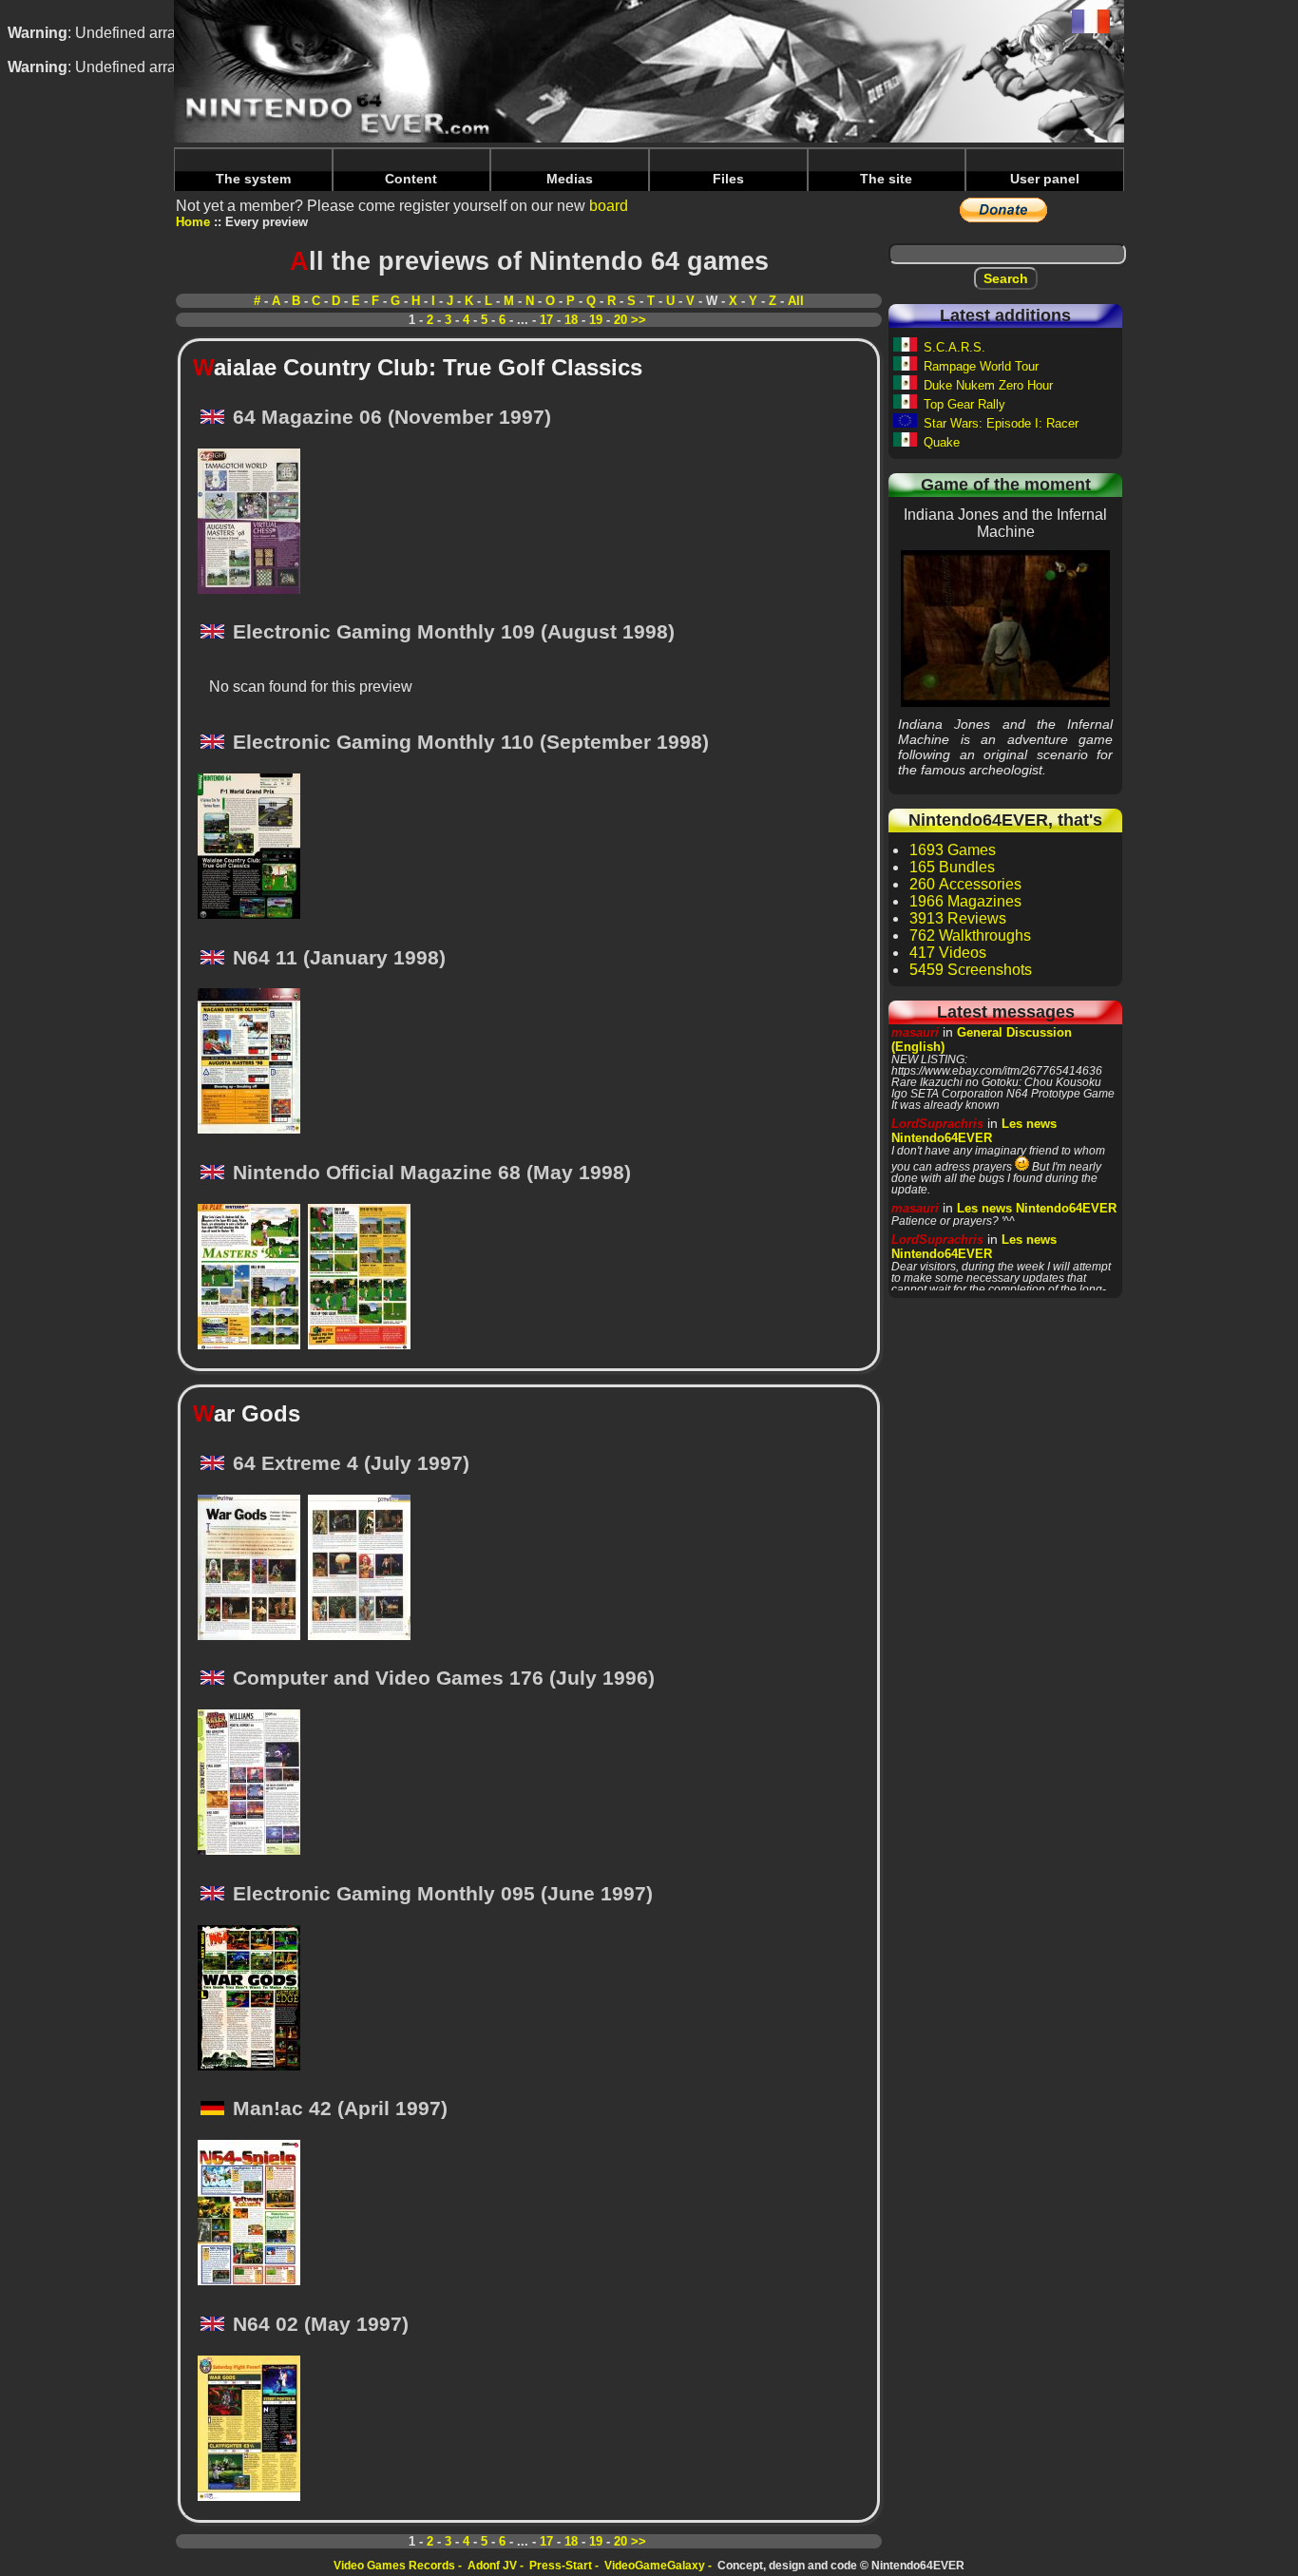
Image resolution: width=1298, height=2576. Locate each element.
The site (886, 179)
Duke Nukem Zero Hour (988, 385)
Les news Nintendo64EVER (974, 1131)
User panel (1045, 179)
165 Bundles (952, 867)
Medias (570, 179)
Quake (942, 442)
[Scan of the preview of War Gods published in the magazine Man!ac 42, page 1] (253, 2214)
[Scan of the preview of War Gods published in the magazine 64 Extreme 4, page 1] (253, 1569)
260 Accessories (965, 884)
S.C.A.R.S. (954, 347)
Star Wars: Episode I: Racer (1001, 423)
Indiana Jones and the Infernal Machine (1006, 628)
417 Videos (948, 953)
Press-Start (561, 2566)
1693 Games (953, 850)
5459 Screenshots (971, 970)
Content (411, 179)
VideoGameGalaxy (655, 2566)
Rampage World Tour (981, 366)
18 (571, 320)
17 (546, 320)
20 (620, 320)
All (796, 301)
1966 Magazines (965, 901)
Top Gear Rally (964, 404)
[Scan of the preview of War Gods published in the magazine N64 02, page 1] (253, 2430)
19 (596, 320)
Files (728, 179)
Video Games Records (394, 2566)
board (609, 206)
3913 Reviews (958, 918)
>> (639, 320)
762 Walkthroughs (970, 935)
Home (193, 222)
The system (253, 179)
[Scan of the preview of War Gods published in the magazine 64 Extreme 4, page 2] (363, 1569)
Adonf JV (492, 2566)
